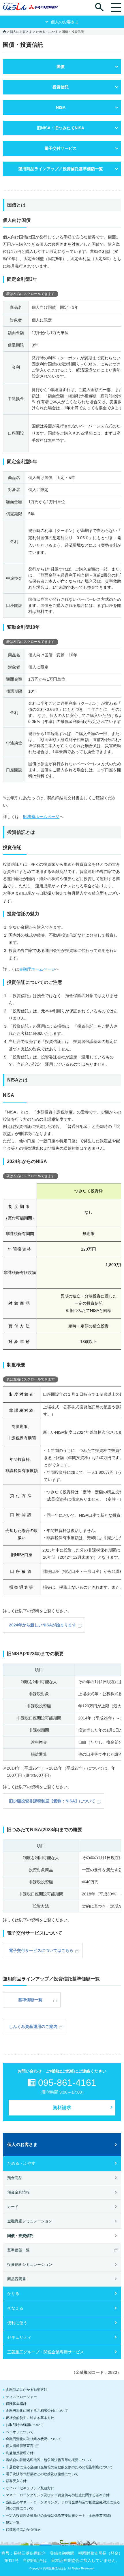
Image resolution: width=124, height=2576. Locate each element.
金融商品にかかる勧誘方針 (27, 2390)
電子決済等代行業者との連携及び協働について (42, 2474)
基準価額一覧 (30, 2000)
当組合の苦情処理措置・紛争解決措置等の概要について (49, 2460)
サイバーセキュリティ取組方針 (30, 2488)
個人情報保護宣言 (20, 2446)
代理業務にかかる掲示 (23, 2529)
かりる (13, 2293)
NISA (61, 107)
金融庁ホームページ (37, 969)
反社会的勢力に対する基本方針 (30, 2418)
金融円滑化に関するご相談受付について (37, 2411)
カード (13, 2207)
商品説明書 (17, 2279)
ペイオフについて (20, 2432)
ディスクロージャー (21, 2397)
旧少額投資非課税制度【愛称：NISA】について (52, 1801)
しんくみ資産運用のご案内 (33, 2026)
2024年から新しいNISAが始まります (43, 1625)
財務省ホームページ (41, 817)
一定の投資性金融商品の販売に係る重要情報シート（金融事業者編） (59, 2516)
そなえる (15, 2308)
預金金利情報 (18, 2192)
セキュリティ (19, 2337)
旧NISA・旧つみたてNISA (61, 128)
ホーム (4, 31)
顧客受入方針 (16, 2481)
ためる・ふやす (47, 32)
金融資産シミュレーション (30, 2221)
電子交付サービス (61, 148)
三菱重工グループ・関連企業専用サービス (46, 2352)
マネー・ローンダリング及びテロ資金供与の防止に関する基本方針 (58, 2495)
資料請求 (62, 2108)
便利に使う (17, 2323)
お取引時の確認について (25, 2425)
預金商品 (15, 2178)
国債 (61, 67)
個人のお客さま (21, 32)
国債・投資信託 (20, 2236)
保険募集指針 (16, 2404)
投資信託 (61, 87)
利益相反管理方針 (20, 2453)
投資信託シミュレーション (30, 2265)
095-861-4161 (67, 2083)
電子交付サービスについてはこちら (41, 1950)
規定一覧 (13, 2522)
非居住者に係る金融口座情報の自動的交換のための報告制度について (59, 2467)
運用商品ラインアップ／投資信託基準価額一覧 (61, 169)
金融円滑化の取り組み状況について (33, 2439)
